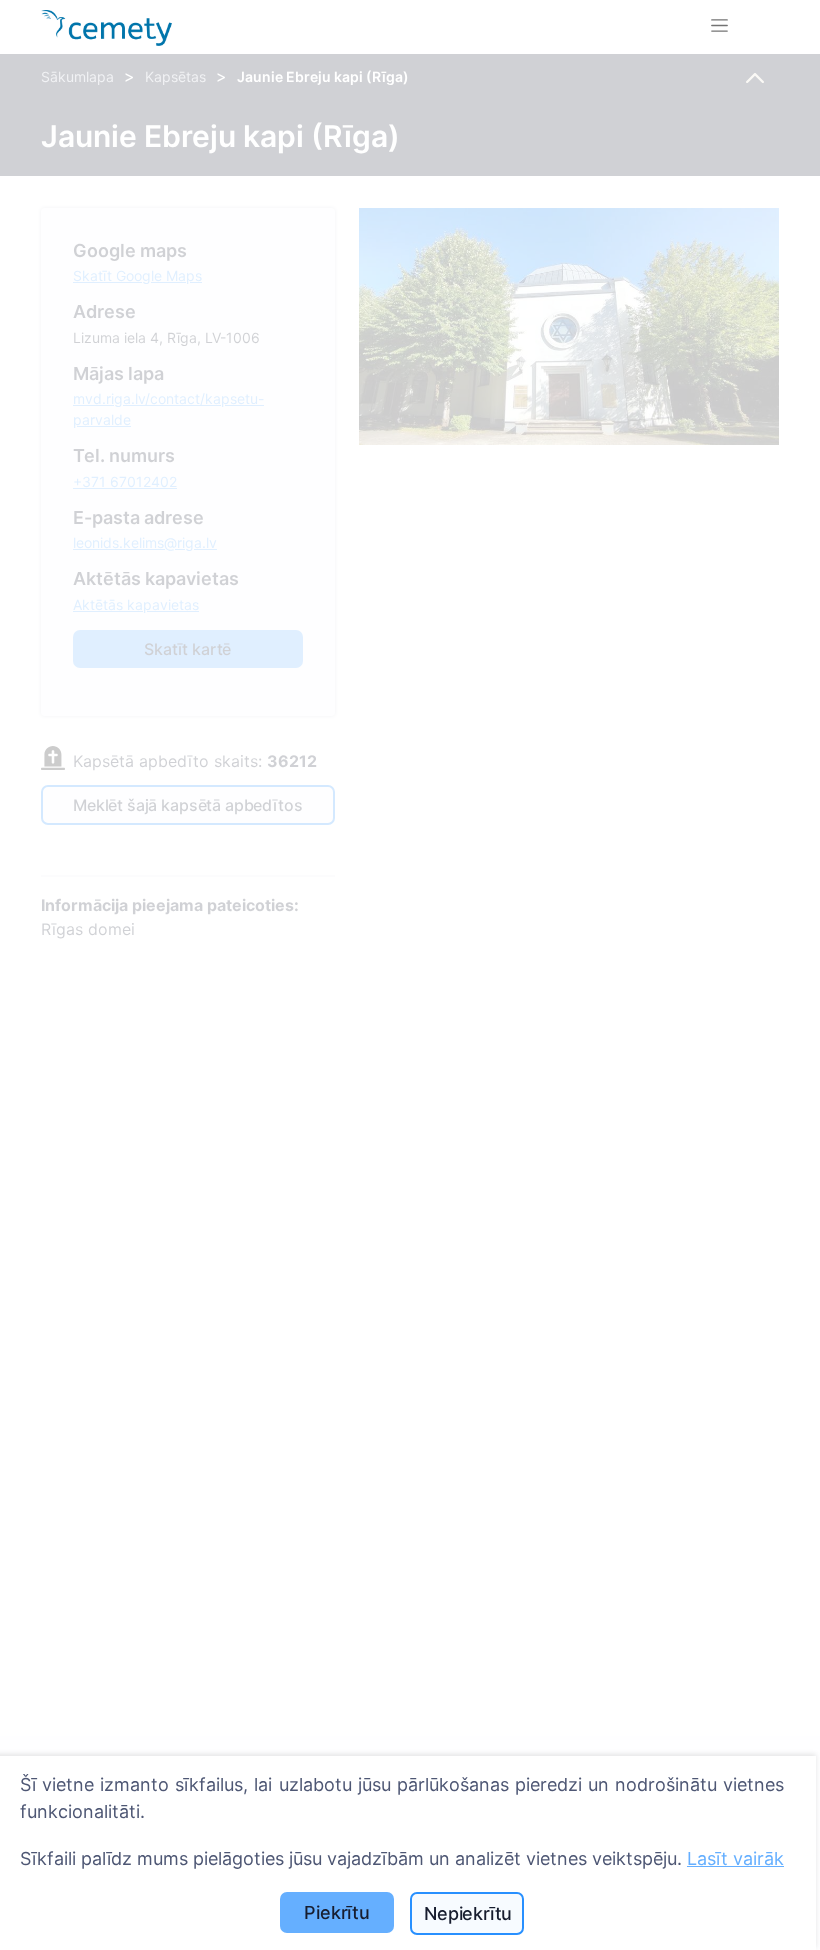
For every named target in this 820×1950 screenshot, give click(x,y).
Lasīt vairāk (735, 1858)
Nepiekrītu (468, 1913)
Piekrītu (337, 1912)
